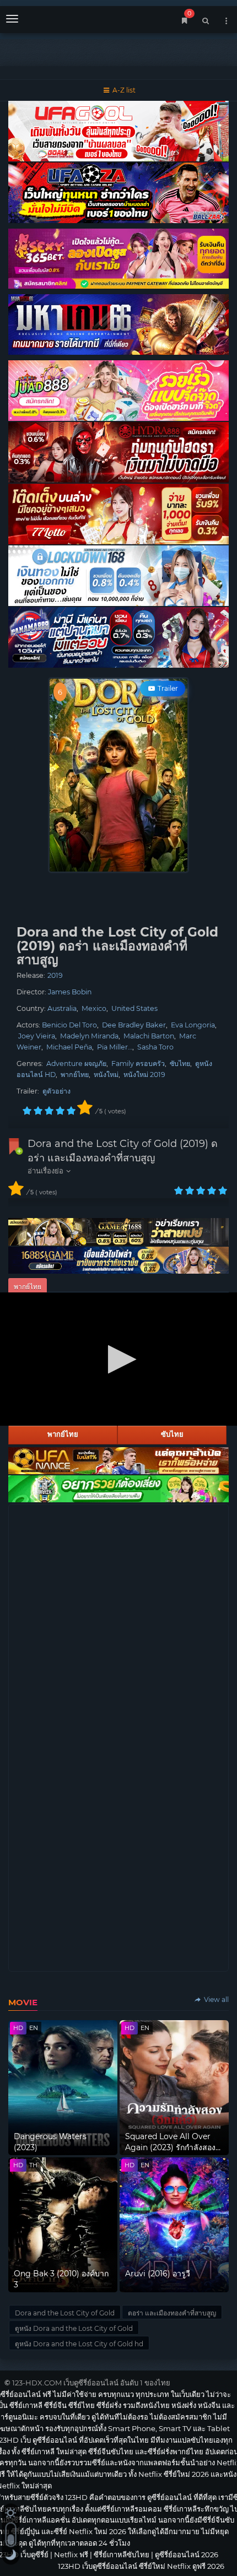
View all (216, 1999)
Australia (62, 1008)
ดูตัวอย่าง (56, 1091)
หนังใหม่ (106, 1075)
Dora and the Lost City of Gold (65, 2313)
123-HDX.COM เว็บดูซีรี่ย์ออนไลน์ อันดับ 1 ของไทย (91, 2383)
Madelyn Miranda (89, 1036)
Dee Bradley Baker (134, 1025)
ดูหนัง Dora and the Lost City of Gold (74, 2328)
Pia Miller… (115, 1047)
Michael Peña (69, 1047)
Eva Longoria (193, 1025)
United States (134, 1008)
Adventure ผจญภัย (76, 1064)
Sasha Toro (155, 1047)
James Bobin (70, 992)
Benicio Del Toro (69, 1025)
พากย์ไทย (75, 1075)
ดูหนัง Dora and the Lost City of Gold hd (79, 2344)
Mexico (94, 1008)
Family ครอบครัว (138, 1064)
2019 (55, 975)
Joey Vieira (37, 1036)
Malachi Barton (149, 1036)
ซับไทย (180, 1064)
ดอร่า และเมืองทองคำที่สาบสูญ (172, 2313)
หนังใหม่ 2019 (144, 1075)
